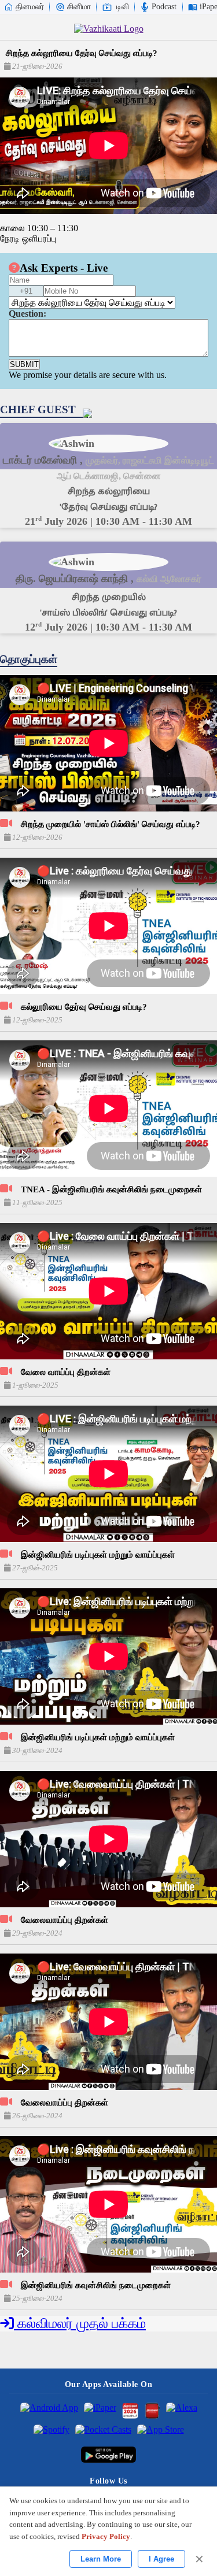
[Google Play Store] (108, 2455)
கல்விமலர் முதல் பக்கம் (80, 2323)
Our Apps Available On (109, 2384)
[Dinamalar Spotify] (52, 2433)
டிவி (123, 7)
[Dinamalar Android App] (49, 2411)
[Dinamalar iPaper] (100, 2411)
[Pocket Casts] (103, 2433)
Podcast (164, 7)
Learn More (101, 2559)
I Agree (161, 2559)
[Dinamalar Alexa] (182, 2411)
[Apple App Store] (161, 2433)
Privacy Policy (106, 2536)
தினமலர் (30, 7)
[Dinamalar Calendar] (130, 2411)
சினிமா (79, 7)
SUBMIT (24, 364)
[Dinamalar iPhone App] (152, 2411)
